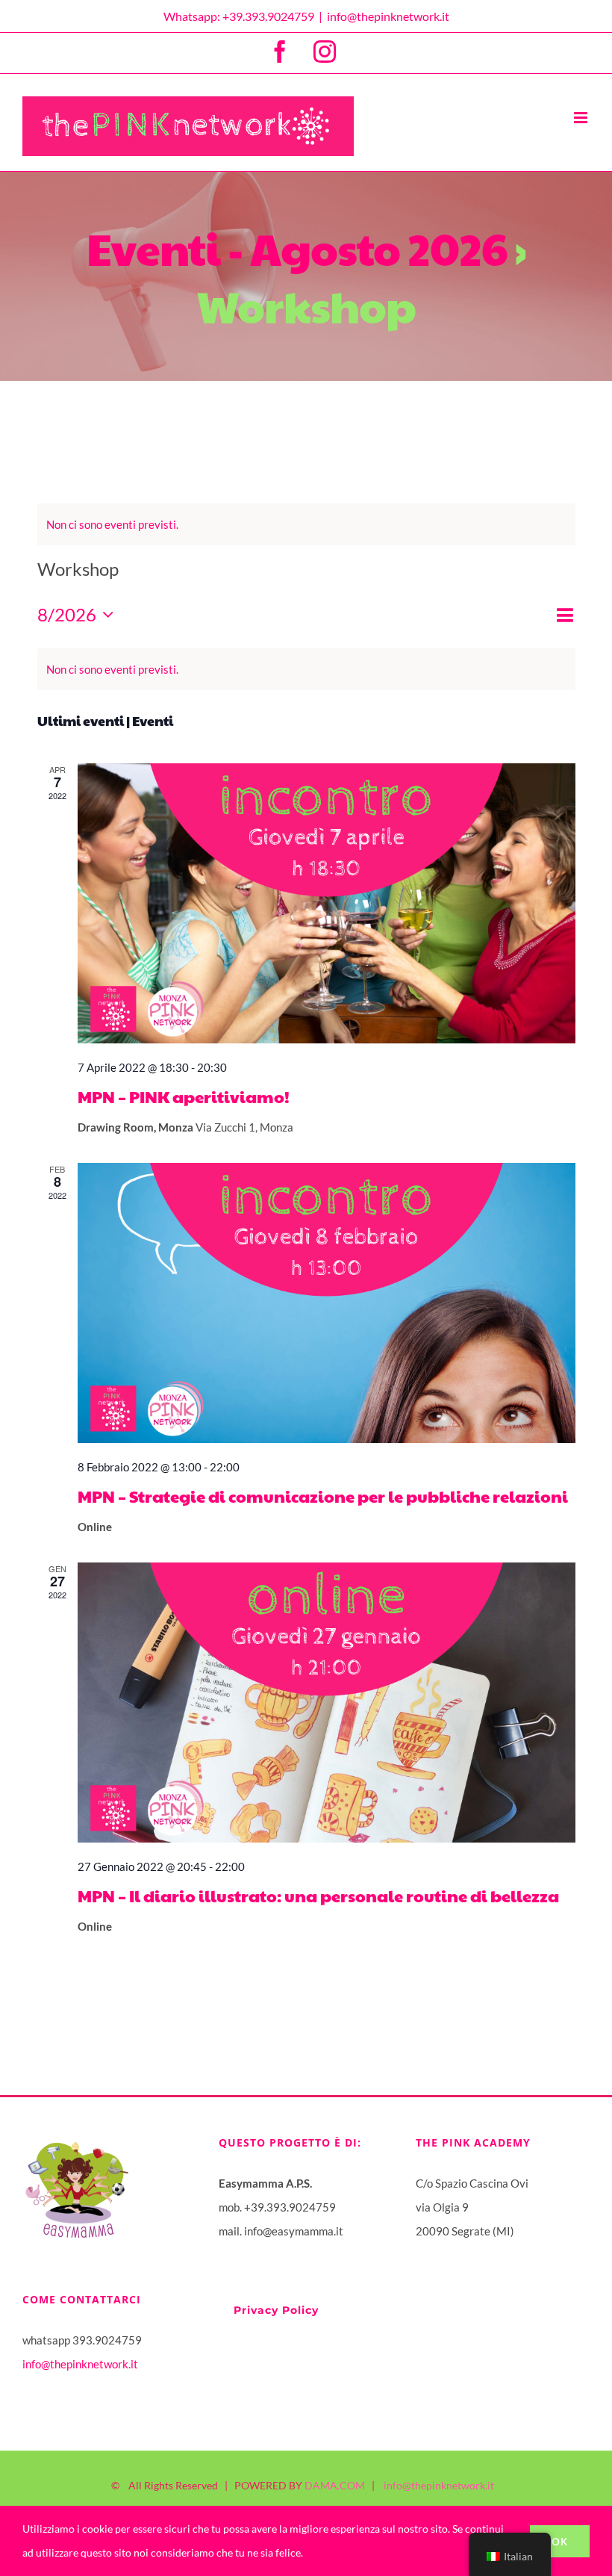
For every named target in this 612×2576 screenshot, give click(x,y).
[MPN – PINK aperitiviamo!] (327, 903)
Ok (560, 2541)
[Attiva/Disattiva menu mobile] (582, 118)
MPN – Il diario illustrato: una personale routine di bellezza (318, 1896)
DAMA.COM (335, 2485)
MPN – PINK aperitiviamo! (184, 1096)
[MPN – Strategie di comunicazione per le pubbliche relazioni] (327, 1303)
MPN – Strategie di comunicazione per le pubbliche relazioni (323, 1496)
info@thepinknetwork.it (388, 16)
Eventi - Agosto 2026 (297, 248)
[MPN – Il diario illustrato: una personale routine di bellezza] (327, 1703)
